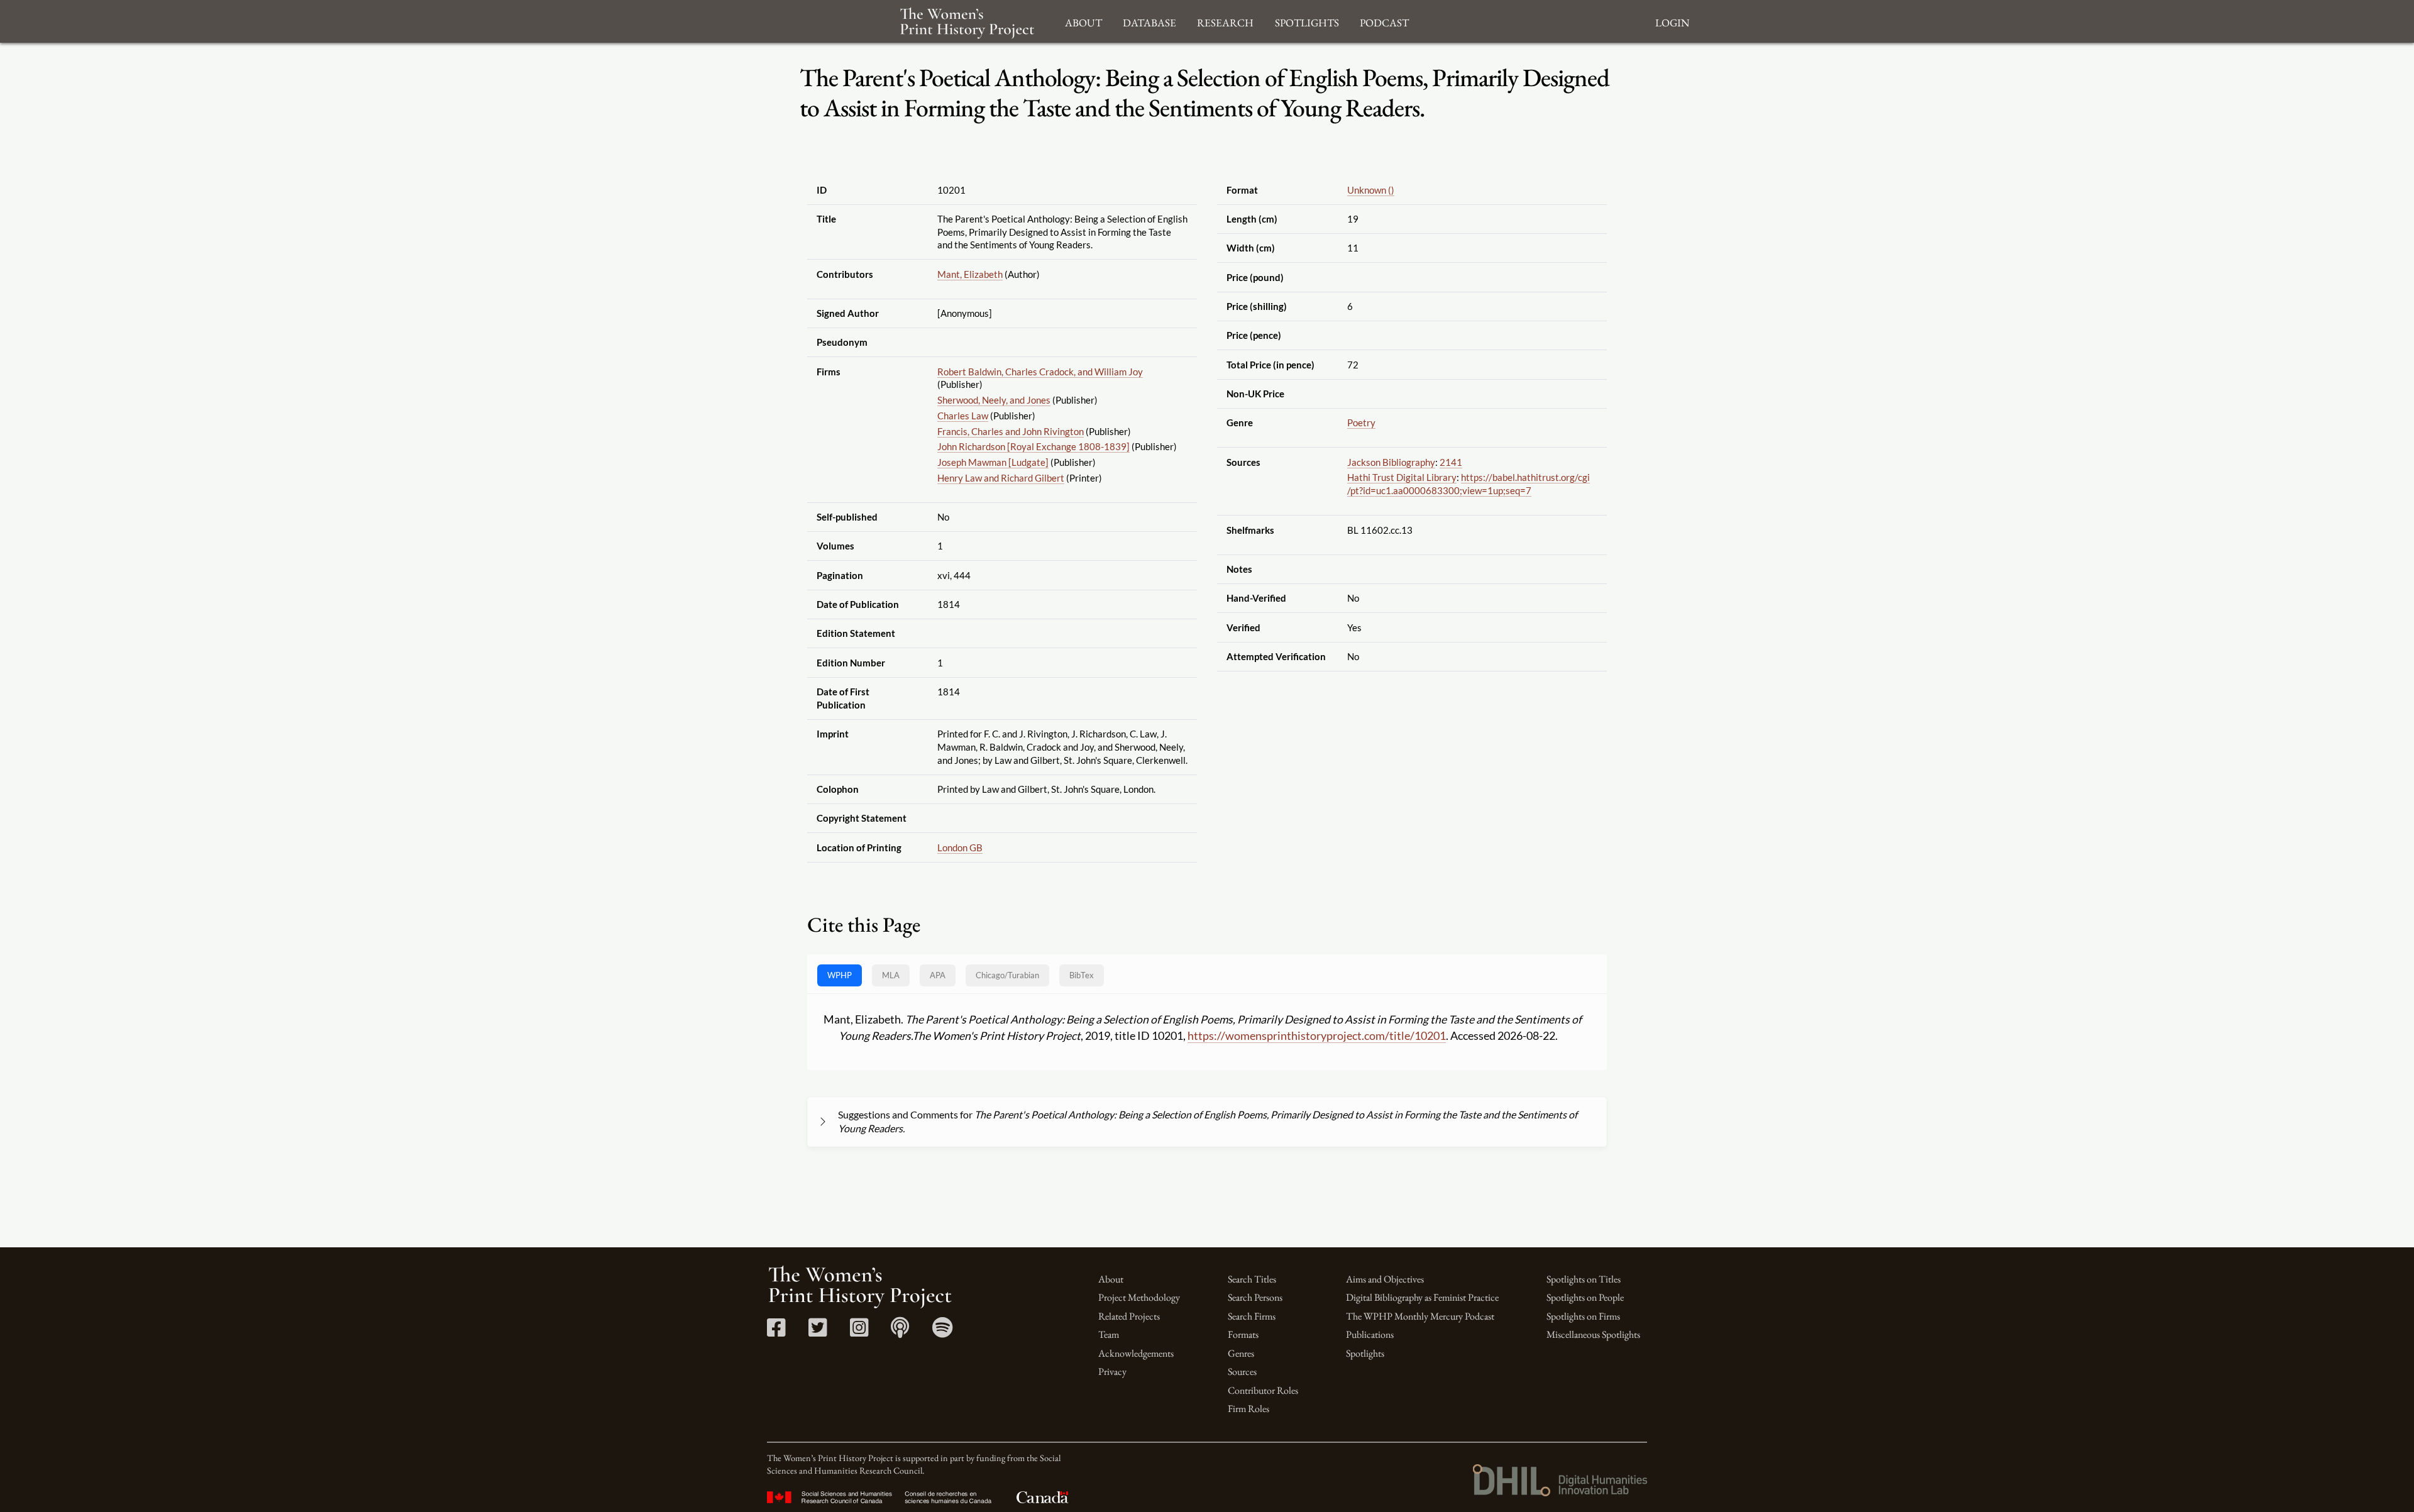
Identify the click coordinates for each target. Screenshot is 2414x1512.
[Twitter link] (818, 1332)
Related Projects (1129, 1316)
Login (1672, 21)
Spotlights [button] (1307, 21)
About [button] (1083, 21)
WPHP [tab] (840, 975)
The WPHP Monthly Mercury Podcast (1420, 1316)
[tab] (1007, 975)
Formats (1243, 1334)
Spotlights (1365, 1353)
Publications (1370, 1334)
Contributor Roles (1263, 1390)
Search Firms (1252, 1316)
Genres (1241, 1353)
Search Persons (1255, 1297)
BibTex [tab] (1082, 975)
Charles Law (963, 416)
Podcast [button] (1384, 21)
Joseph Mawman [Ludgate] (993, 462)
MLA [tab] (891, 975)
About (1111, 1279)
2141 (1451, 462)
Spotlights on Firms (1583, 1316)
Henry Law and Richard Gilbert (1001, 478)
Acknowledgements (1136, 1353)
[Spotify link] (943, 1332)
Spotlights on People (1585, 1297)
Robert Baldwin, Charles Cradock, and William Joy (1040, 372)
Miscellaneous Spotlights (1593, 1334)
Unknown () (1371, 190)
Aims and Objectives (1385, 1279)
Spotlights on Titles (1584, 1279)
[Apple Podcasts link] (900, 1332)
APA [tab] (938, 975)
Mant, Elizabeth (970, 274)
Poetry (1361, 422)
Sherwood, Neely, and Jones (994, 400)
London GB (960, 847)
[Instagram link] (859, 1332)
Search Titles (1252, 1279)
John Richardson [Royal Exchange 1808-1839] (1033, 446)
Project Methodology (1139, 1297)
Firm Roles (1248, 1409)
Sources (1242, 1371)
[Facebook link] (776, 1332)
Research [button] (1225, 21)
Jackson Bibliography (1391, 462)
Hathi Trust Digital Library (1402, 477)
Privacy (1112, 1371)
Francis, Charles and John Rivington (1011, 431)
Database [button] (1149, 21)
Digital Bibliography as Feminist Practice (1422, 1297)
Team (1109, 1334)
